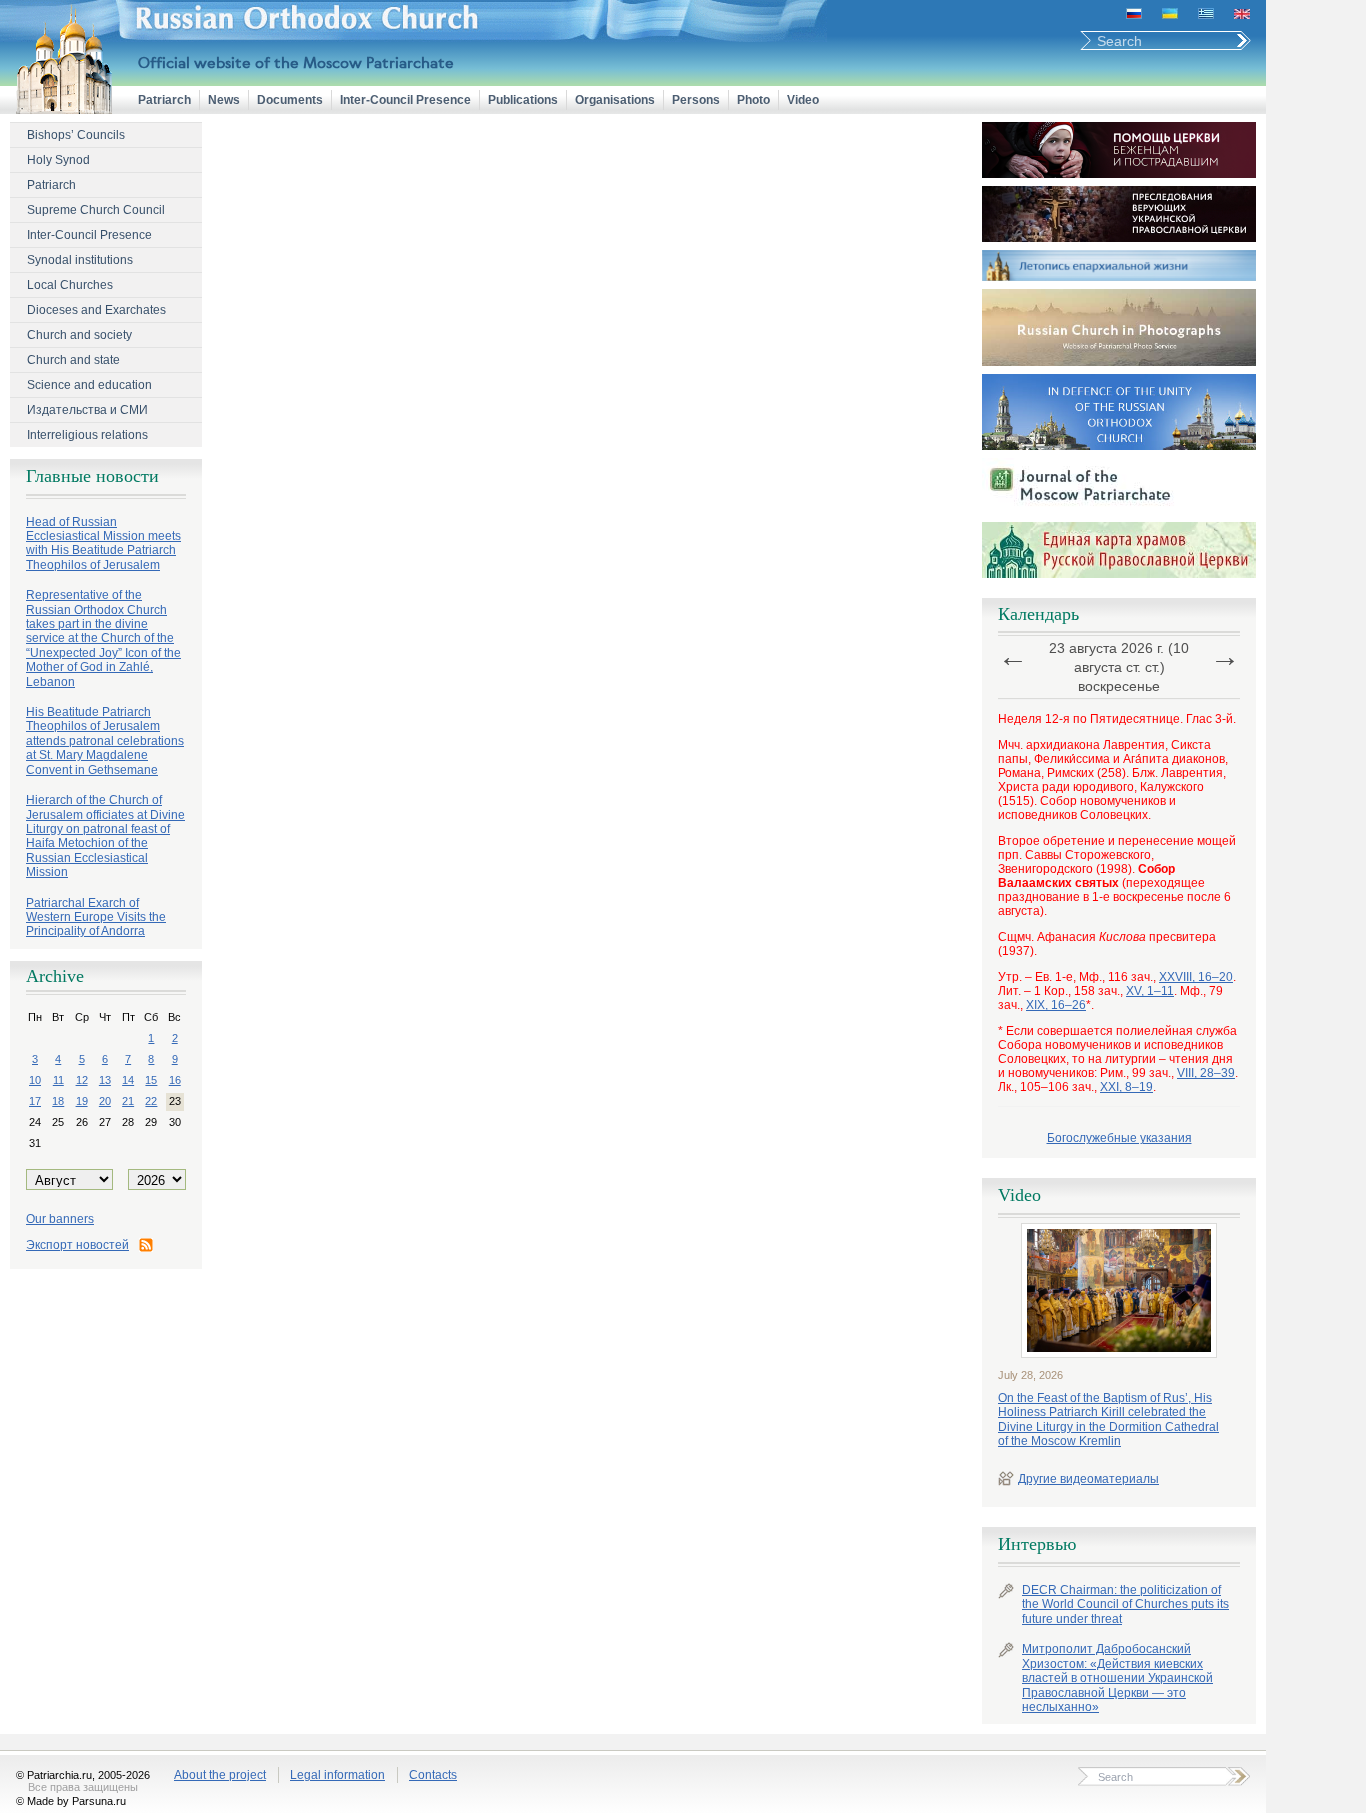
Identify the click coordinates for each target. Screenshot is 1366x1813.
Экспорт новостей (77, 1245)
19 (82, 1101)
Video (803, 100)
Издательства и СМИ (87, 410)
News (224, 100)
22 (151, 1101)
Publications (523, 100)
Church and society (79, 335)
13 (105, 1080)
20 (105, 1101)
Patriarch (164, 100)
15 (151, 1080)
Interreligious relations (87, 435)
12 (82, 1080)
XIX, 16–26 (1056, 1005)
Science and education (89, 385)
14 (128, 1080)
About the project (220, 1775)
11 (58, 1080)
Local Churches (70, 285)
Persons (696, 100)
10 (35, 1080)
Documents (290, 100)
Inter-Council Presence (405, 100)
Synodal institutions (80, 260)
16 (175, 1080)
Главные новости (92, 476)
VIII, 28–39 (1206, 1073)
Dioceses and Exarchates (96, 310)
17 (35, 1101)
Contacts (433, 1775)
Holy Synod (58, 160)
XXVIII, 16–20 (1196, 977)
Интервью (1037, 1544)
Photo (753, 100)
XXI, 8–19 (1126, 1087)
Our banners (60, 1219)
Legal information (337, 1775)
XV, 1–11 (1150, 991)
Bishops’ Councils (76, 135)
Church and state (73, 360)
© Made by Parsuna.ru (71, 1801)
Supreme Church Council (96, 210)
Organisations (615, 100)
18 (58, 1101)
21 (128, 1101)
